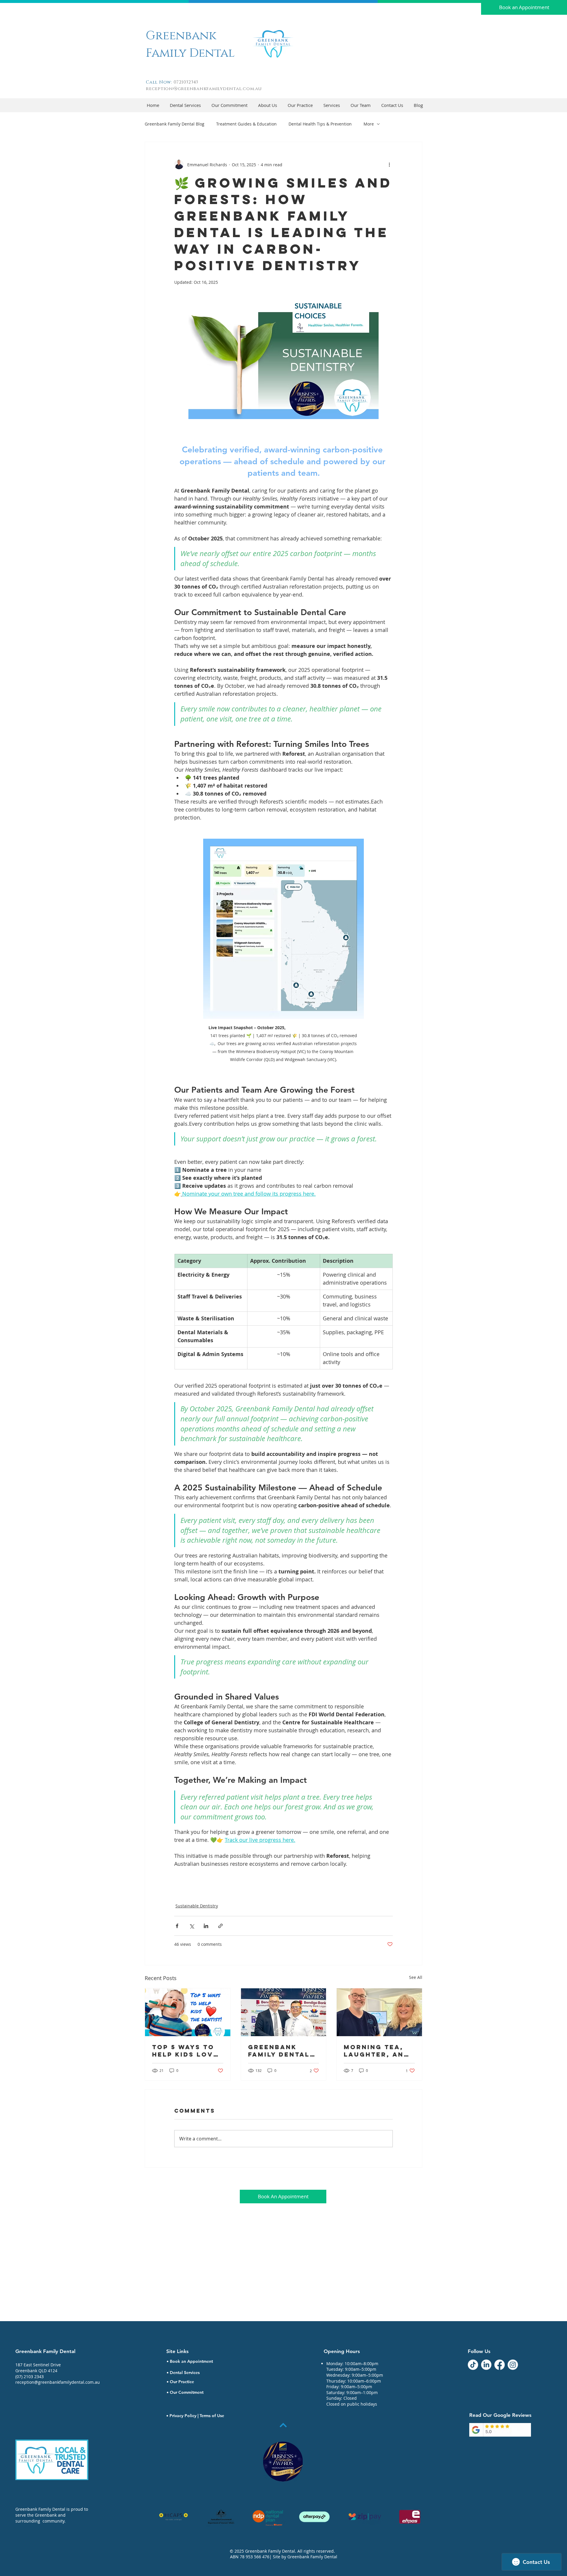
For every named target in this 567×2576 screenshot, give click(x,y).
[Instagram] (513, 2365)
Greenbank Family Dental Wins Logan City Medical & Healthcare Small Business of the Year (282, 2051)
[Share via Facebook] (177, 1926)
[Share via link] (220, 1926)
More (369, 124)
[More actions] (389, 164)
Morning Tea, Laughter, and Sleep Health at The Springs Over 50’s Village (379, 2051)
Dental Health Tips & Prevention (320, 124)
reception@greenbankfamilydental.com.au (204, 89)
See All (416, 1977)
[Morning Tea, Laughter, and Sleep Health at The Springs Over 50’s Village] (379, 2012)
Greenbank (181, 36)
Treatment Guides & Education (246, 124)
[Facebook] (500, 2365)
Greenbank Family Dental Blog (175, 124)
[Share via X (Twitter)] (192, 1926)
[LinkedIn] (486, 2365)
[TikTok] (473, 2365)
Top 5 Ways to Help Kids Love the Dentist (185, 2051)
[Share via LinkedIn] (206, 1926)
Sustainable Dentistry (197, 1906)
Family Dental (190, 53)
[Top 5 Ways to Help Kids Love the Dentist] (188, 2012)
